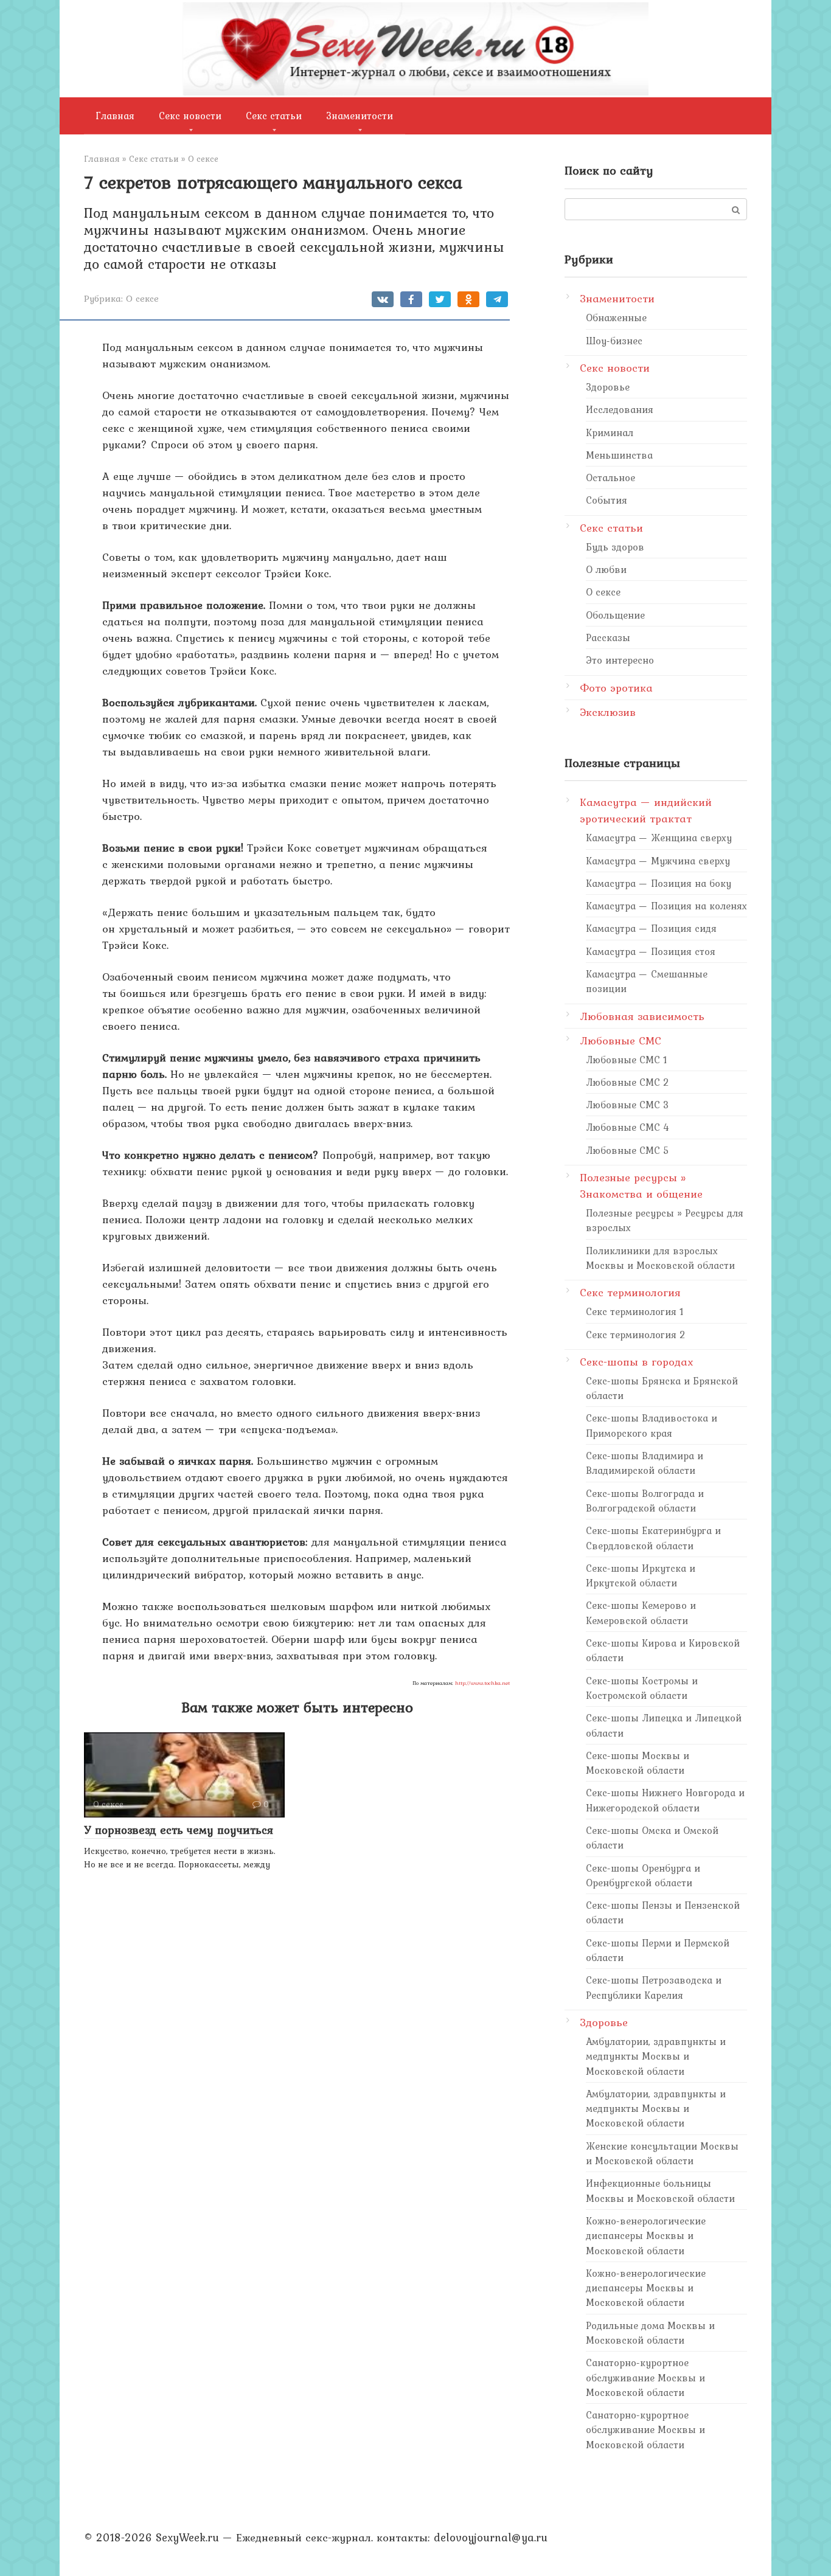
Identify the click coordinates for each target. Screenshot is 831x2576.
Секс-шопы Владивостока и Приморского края (652, 1425)
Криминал (610, 432)
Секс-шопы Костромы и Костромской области (642, 1688)
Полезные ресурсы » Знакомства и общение (641, 1186)
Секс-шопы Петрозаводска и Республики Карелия (654, 1987)
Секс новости (190, 116)
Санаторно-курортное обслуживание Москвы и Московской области (645, 2377)
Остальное (610, 477)
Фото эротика (616, 688)
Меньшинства (619, 455)
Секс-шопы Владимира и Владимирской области (645, 1463)
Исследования (620, 409)
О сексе (142, 298)
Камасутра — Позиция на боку (659, 883)
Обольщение (615, 615)
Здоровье (608, 387)
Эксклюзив (608, 712)
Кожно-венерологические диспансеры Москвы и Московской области (646, 2236)
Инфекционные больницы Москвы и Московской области (660, 2190)
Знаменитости (360, 116)
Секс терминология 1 (635, 1311)
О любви (606, 569)
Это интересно (620, 660)
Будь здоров (615, 547)
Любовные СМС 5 (628, 1150)
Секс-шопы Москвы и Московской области (638, 1763)
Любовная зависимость (642, 1016)
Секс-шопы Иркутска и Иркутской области (641, 1575)
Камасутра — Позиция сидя (651, 928)
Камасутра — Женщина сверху (659, 838)
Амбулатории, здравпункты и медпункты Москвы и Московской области (656, 2056)
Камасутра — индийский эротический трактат (646, 810)
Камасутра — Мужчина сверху (658, 861)
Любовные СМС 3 (628, 1105)
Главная (115, 116)
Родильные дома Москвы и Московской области (650, 2333)
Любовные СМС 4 (628, 1127)
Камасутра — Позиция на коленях (666, 906)
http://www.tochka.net (482, 1683)
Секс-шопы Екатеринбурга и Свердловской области (653, 1538)
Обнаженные (616, 318)
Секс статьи (274, 116)
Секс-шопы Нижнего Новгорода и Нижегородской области (665, 1800)
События (607, 500)
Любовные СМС (621, 1040)
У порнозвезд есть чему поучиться (179, 1830)
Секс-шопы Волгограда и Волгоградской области (645, 1501)
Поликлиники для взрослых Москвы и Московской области (660, 1258)
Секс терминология (630, 1292)
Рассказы (608, 637)
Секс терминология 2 (636, 1335)
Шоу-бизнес (614, 341)
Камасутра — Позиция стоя (651, 951)
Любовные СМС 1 (627, 1060)
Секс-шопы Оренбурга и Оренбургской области (643, 1875)
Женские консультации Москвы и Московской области (662, 2153)
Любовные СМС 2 (628, 1082)
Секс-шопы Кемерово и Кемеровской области (641, 1613)
